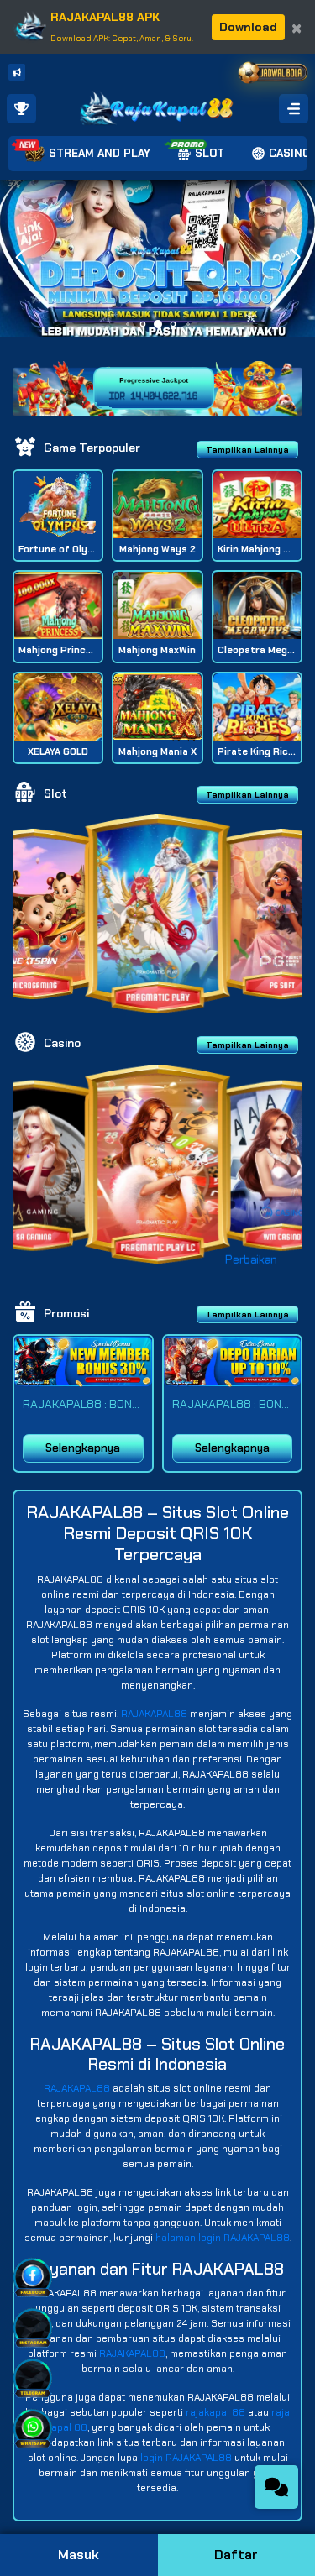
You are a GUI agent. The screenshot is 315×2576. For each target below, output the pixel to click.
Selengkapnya (83, 1448)
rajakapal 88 (215, 2412)
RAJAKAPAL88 (154, 1714)
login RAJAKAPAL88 (186, 2458)
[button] (295, 258)
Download (248, 27)
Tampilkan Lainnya (247, 450)
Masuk (79, 2555)
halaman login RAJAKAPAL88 (223, 2238)
